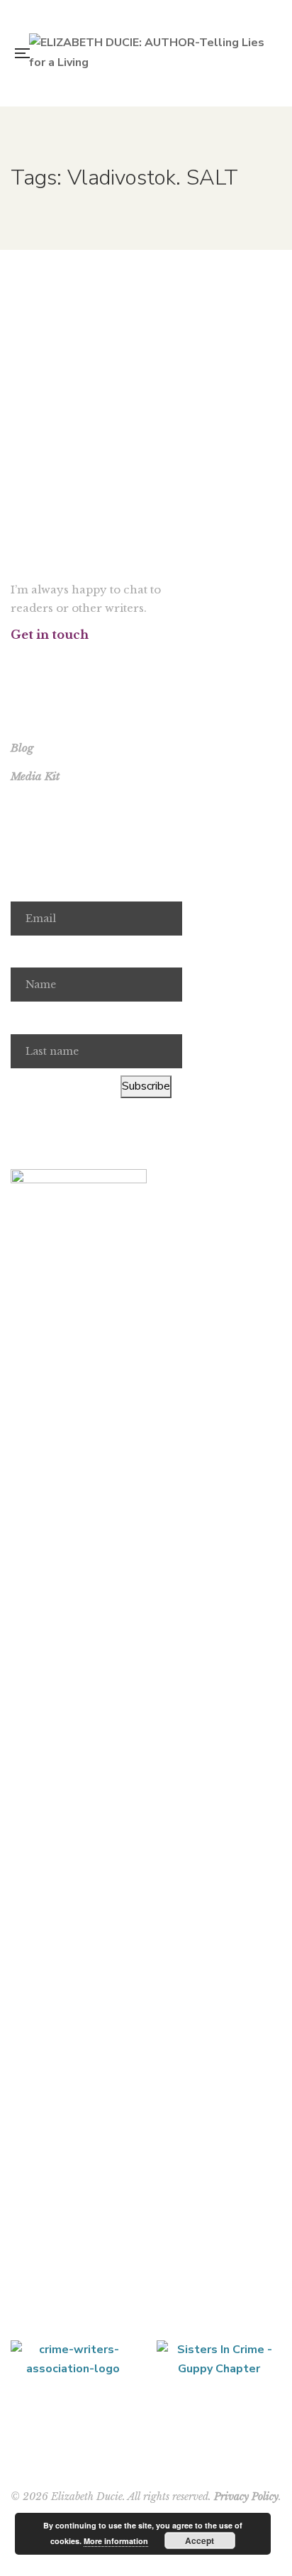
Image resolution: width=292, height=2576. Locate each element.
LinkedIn (88, 662)
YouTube (70, 662)
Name (26, 952)
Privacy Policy (246, 2496)
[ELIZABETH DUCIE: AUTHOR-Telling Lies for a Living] (150, 53)
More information (116, 2541)
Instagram (51, 662)
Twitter (33, 662)
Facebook (15, 662)
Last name (37, 1018)
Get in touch (50, 635)
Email (24, 885)
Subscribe (146, 1086)
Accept (200, 2541)
